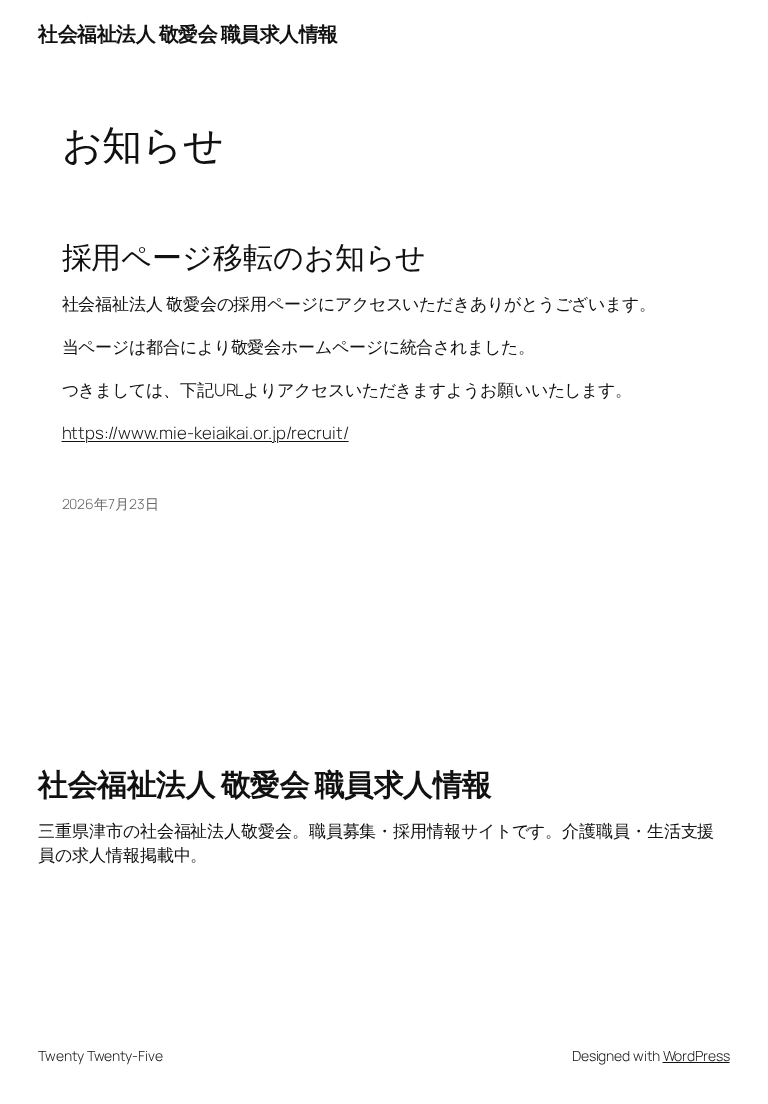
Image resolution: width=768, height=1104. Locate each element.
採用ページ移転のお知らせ (244, 256)
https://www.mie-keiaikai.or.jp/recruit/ (205, 432)
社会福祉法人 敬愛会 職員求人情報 (188, 33)
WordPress (696, 1055)
